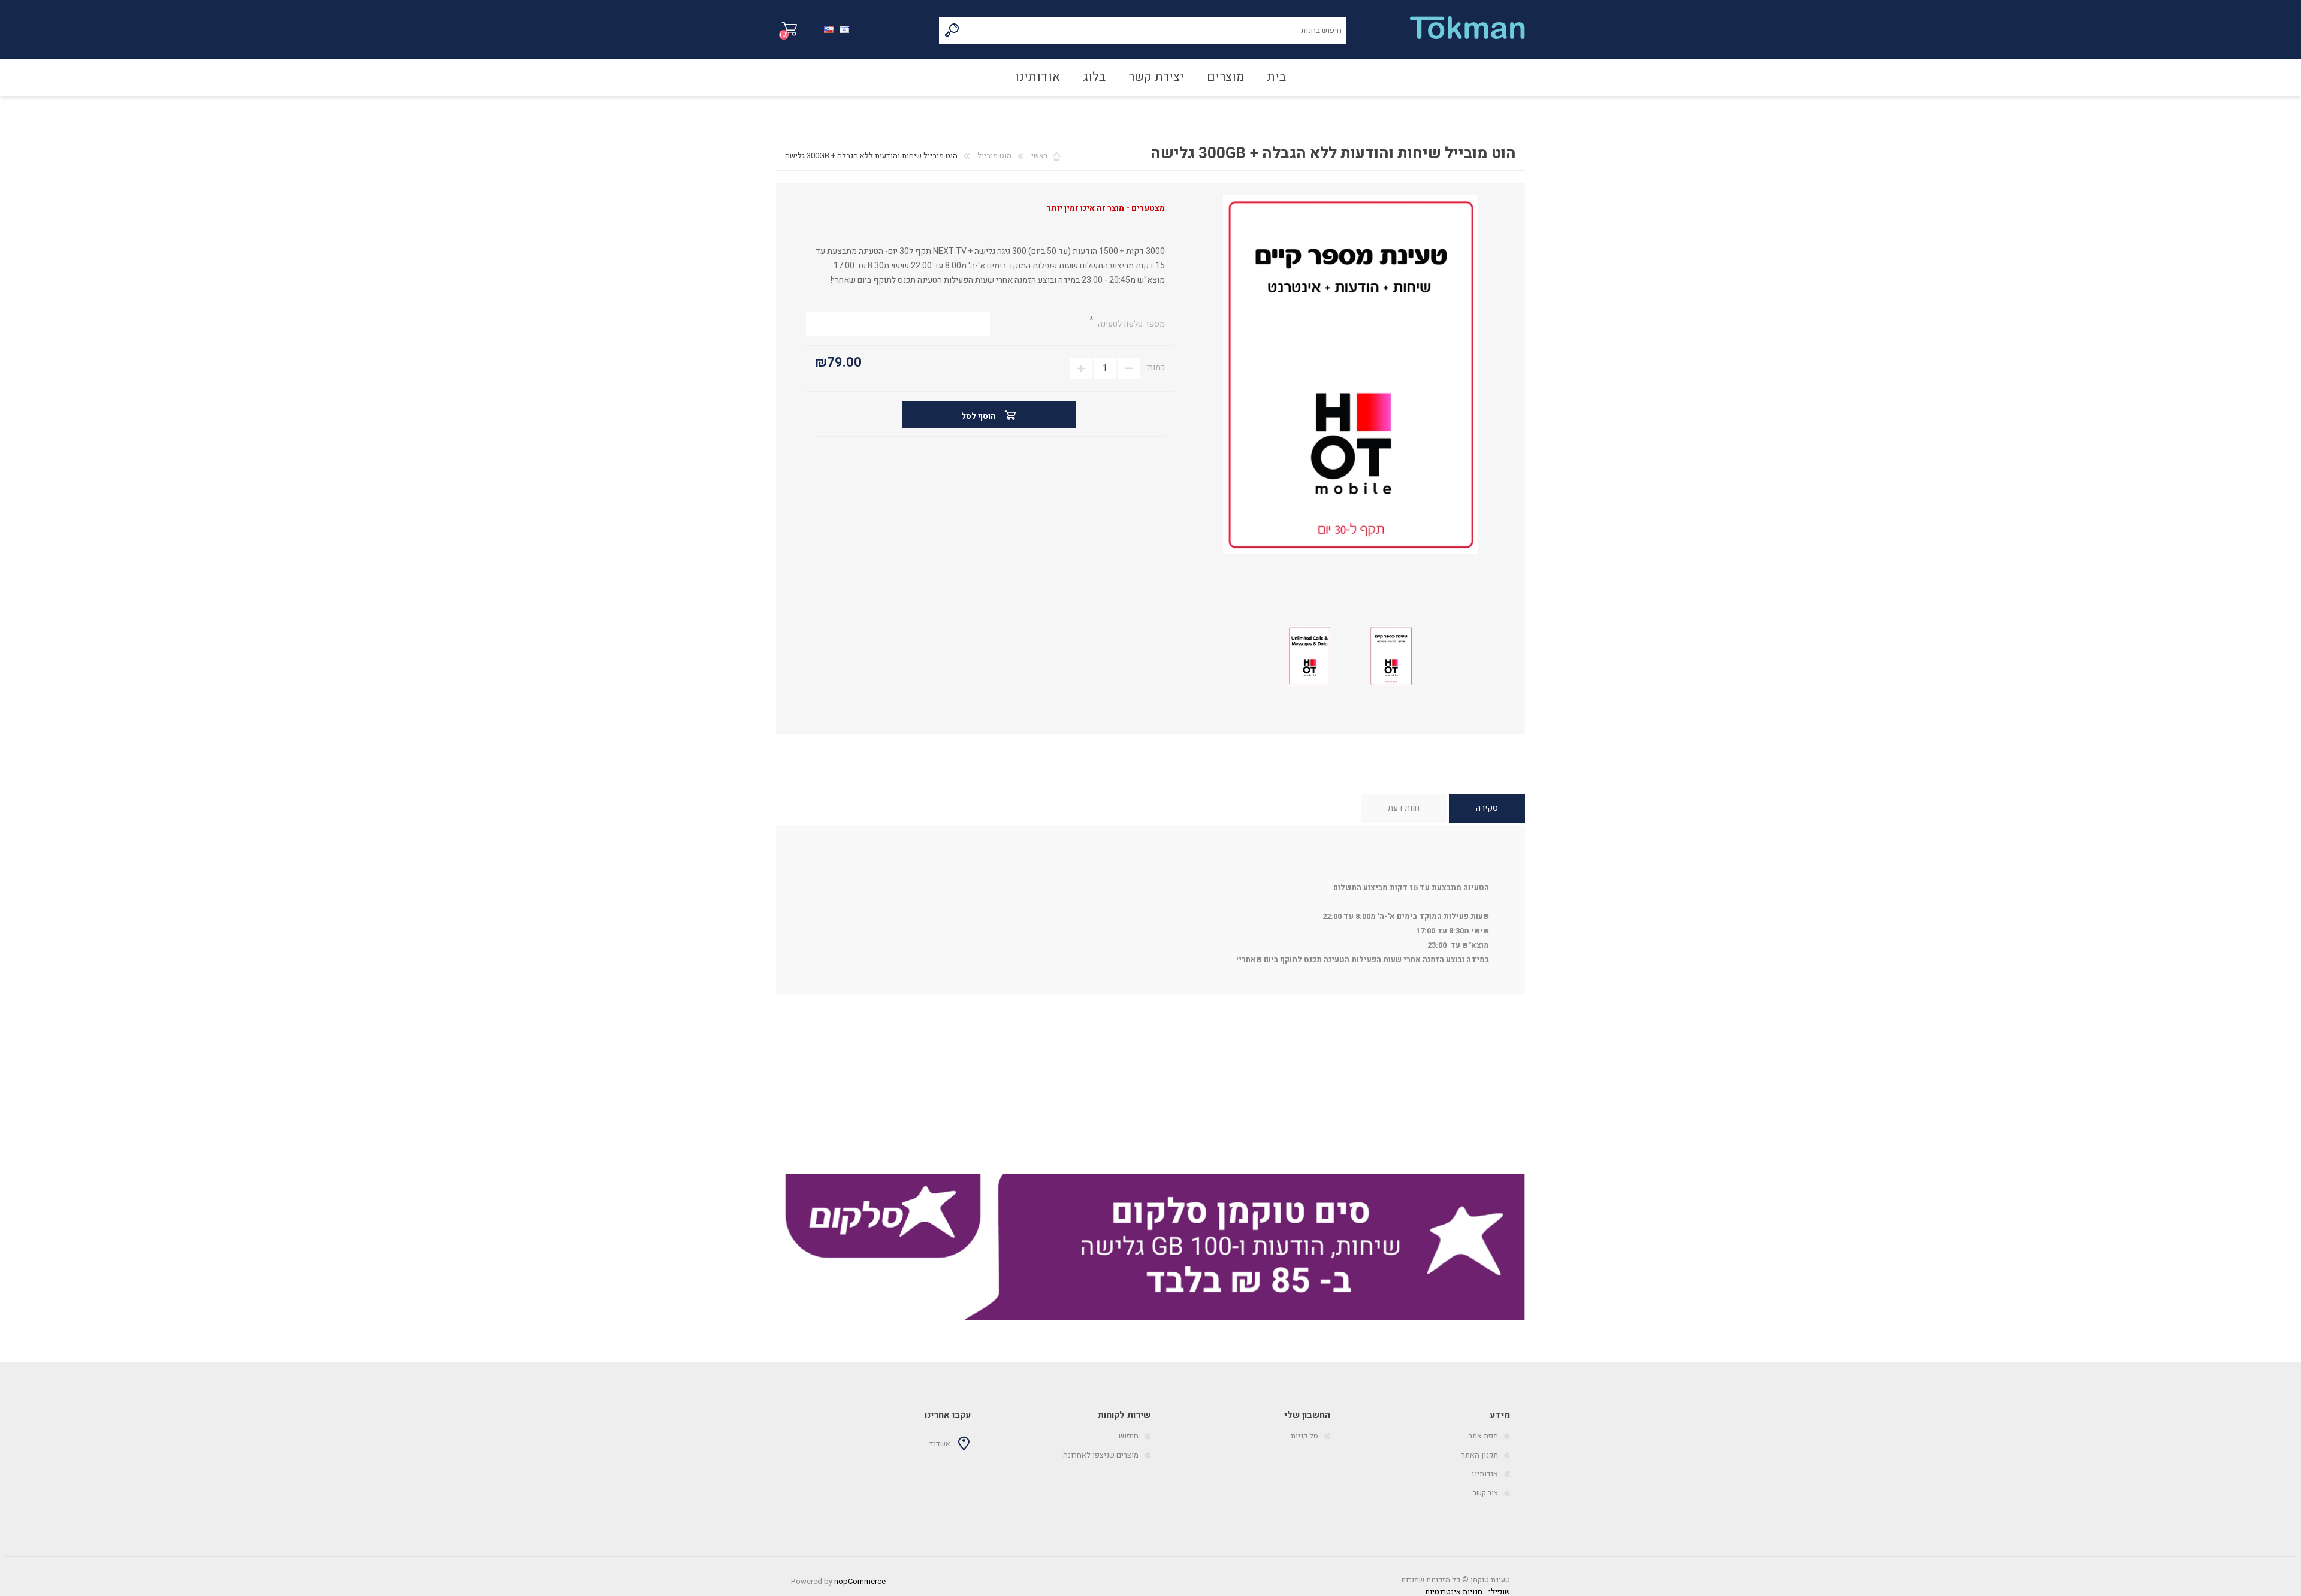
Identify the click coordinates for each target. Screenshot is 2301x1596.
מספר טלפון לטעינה (1130, 324)
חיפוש (952, 30)
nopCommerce (860, 1581)
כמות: (1155, 368)
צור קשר (1485, 1493)
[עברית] (844, 28)
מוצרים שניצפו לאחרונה (1101, 1455)
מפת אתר (1483, 1436)
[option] (1150, 1247)
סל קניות (789, 29)
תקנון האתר (1480, 1455)
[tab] (1487, 808)
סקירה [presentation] (1487, 808)
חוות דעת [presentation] (1404, 808)
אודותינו (1485, 1473)
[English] (829, 28)
